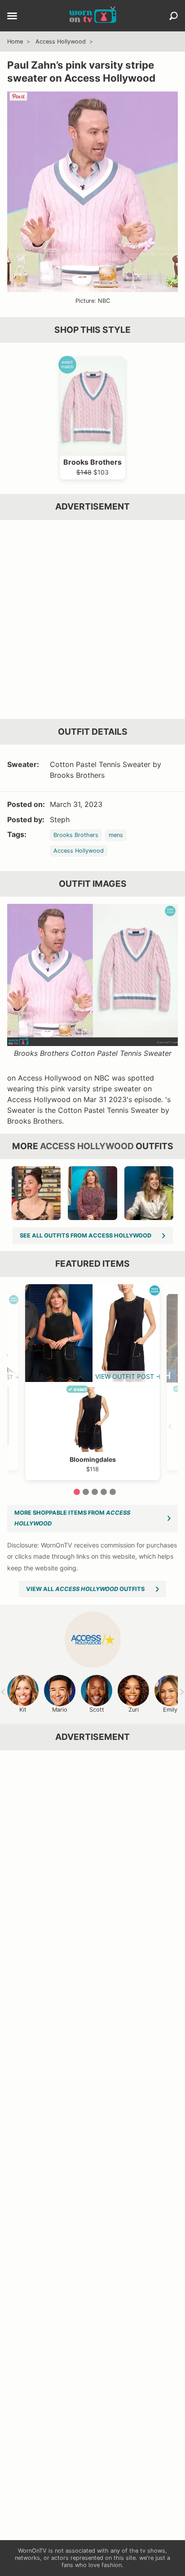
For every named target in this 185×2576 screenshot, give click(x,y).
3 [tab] (95, 1492)
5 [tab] (113, 1492)
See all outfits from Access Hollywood (86, 1236)
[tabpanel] (92, 1382)
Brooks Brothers (76, 835)
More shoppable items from (72, 1518)
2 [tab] (86, 1492)
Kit (23, 1710)
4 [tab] (104, 1492)
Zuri (134, 1710)
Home (15, 41)
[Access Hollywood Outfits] (93, 1640)
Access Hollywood (61, 41)
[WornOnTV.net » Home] (93, 16)
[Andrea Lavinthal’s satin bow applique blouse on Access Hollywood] (149, 1193)
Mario (60, 1710)
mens (116, 835)
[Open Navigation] (12, 17)
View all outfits (85, 1589)
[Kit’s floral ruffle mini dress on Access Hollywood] (92, 1193)
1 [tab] (77, 1492)
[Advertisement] (92, 619)
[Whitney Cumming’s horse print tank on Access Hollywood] (36, 1193)
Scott (97, 1710)
